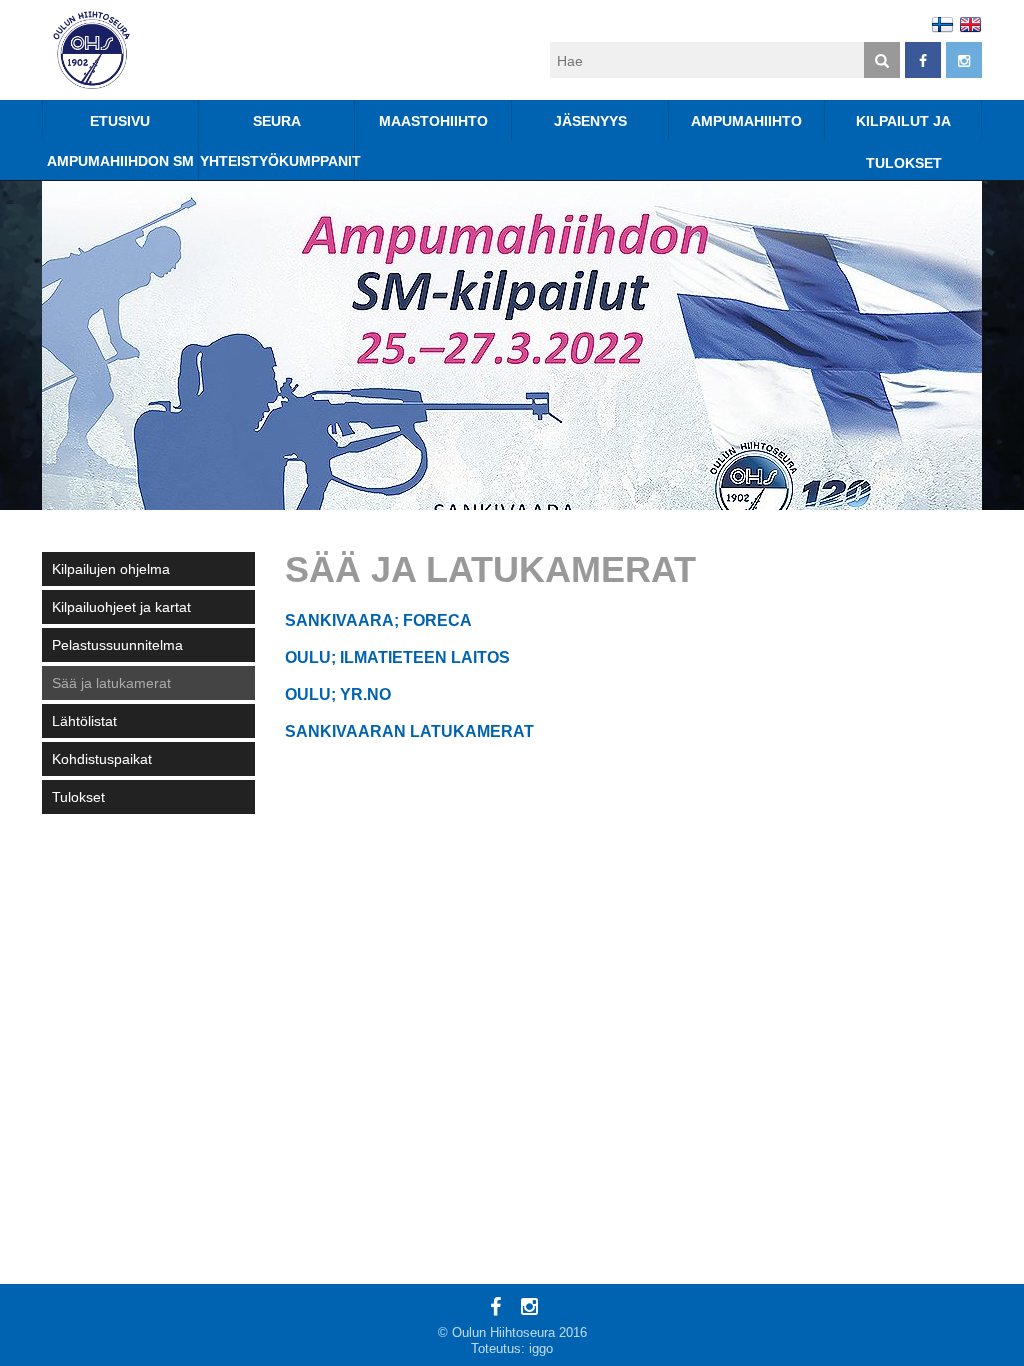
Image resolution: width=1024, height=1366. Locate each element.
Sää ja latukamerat (111, 683)
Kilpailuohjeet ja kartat (121, 607)
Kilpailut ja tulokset (903, 126)
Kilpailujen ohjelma (111, 569)
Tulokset (78, 797)
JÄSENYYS (590, 121)
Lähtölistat (84, 721)
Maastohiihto (433, 121)
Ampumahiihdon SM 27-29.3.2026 (120, 166)
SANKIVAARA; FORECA (378, 620)
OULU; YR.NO (338, 694)
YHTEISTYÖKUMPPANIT (278, 161)
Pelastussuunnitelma (117, 645)
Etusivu (120, 121)
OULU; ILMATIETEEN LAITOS (397, 657)
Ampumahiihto (746, 121)
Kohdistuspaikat (102, 759)
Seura (277, 121)
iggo (541, 1348)
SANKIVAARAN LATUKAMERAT (409, 731)
